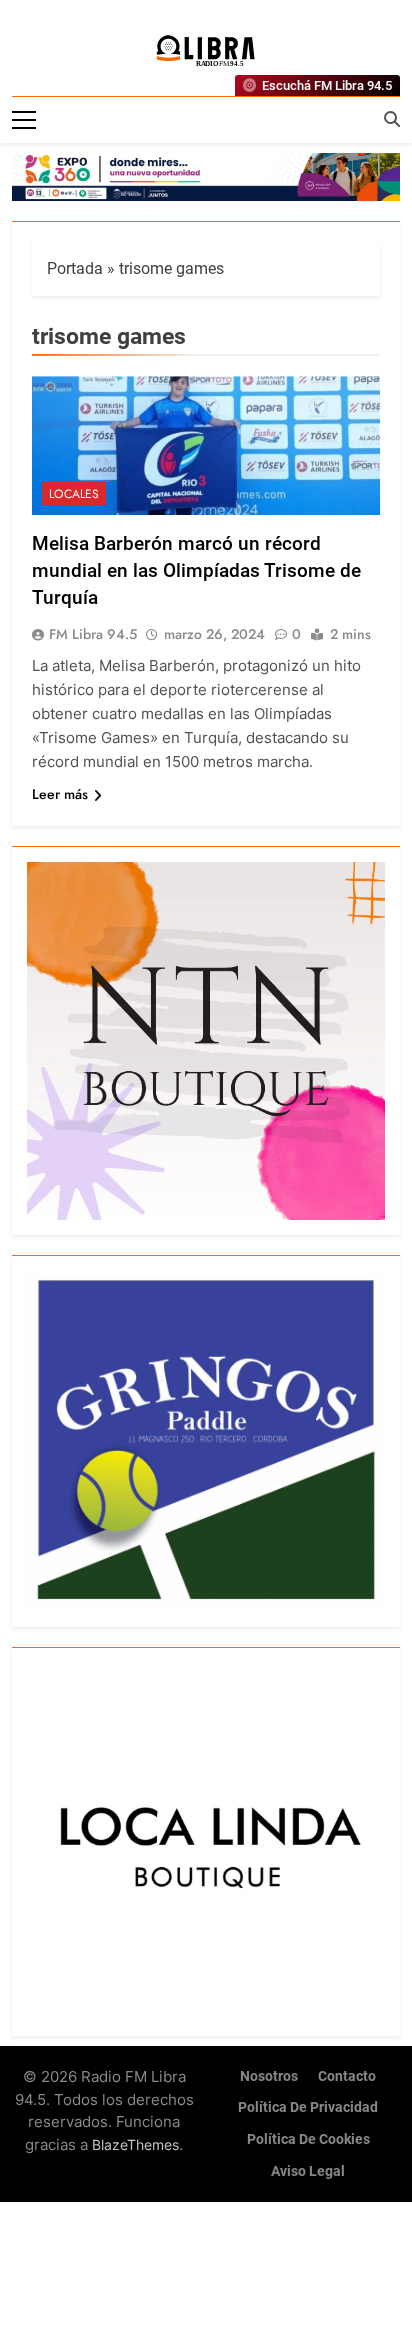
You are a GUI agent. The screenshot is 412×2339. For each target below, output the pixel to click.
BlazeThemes (135, 2144)
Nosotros (269, 2076)
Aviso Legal (308, 2171)
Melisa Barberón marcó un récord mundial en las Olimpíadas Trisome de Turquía (196, 570)
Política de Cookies (308, 2139)
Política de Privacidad (308, 2107)
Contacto (347, 2076)
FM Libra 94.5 (93, 634)
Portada (75, 268)
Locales (74, 494)
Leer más (60, 794)
